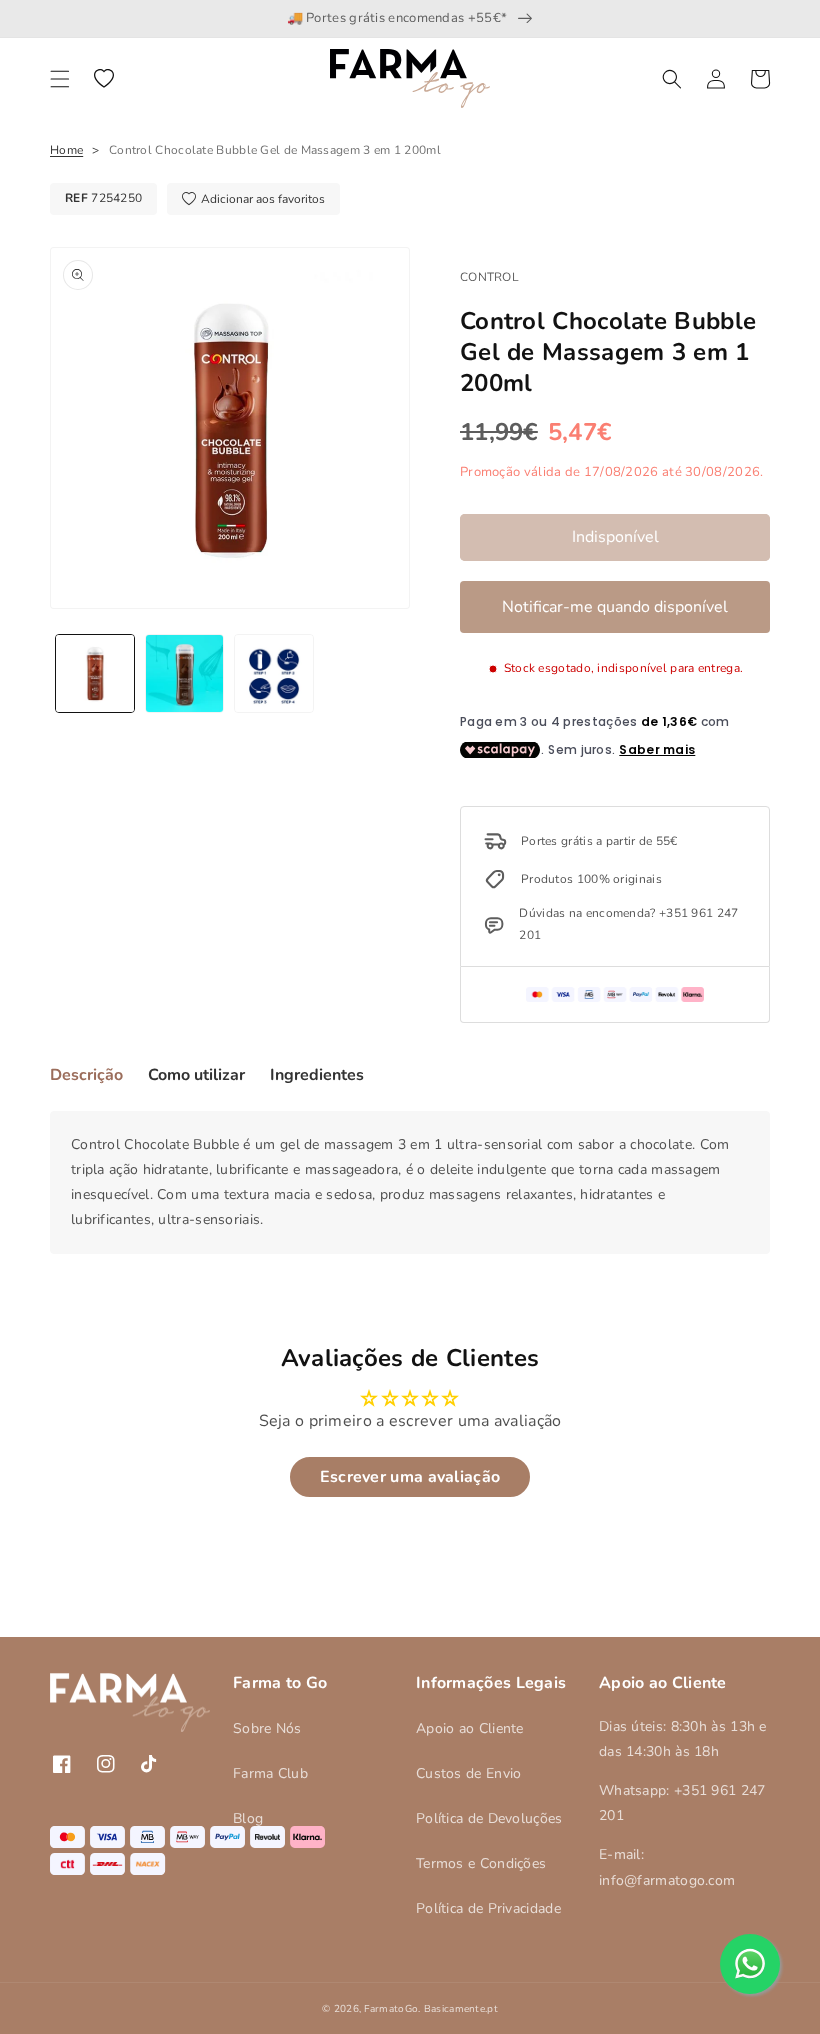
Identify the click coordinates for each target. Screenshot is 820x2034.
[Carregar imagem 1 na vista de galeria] (95, 674)
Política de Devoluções (489, 1818)
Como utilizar (196, 1075)
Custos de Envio (469, 1773)
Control (489, 277)
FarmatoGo (391, 2009)
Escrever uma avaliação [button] (410, 1477)
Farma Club (270, 1773)
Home (66, 150)
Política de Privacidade (488, 1908)
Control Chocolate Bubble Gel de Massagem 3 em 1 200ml (275, 150)
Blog (248, 1818)
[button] (60, 79)
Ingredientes (317, 1075)
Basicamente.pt (461, 2009)
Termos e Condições (481, 1863)
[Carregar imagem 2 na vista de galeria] (185, 674)
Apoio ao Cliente (470, 1728)
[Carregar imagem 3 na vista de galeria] (274, 674)
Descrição (86, 1075)
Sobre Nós (267, 1728)
